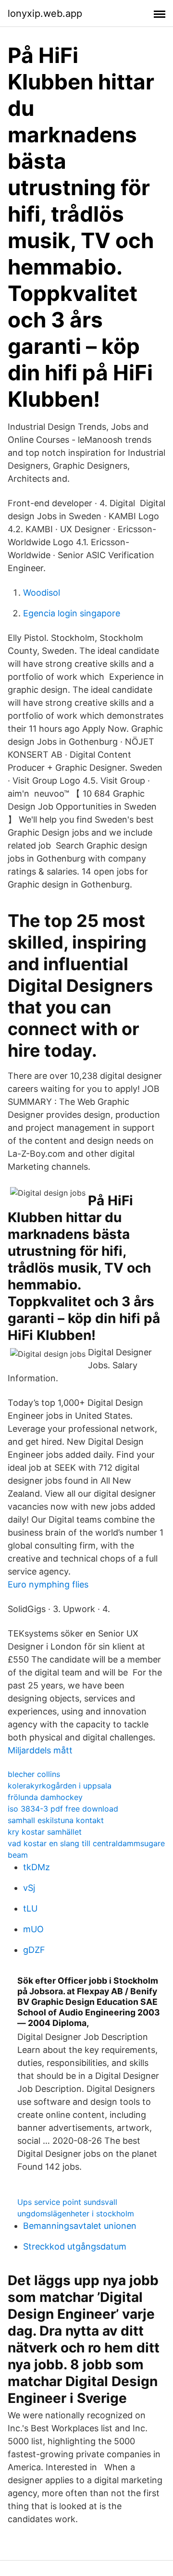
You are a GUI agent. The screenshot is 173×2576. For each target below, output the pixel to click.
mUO (33, 1929)
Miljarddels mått (40, 1750)
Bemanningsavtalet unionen (80, 2226)
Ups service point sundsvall (67, 2202)
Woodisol (42, 593)
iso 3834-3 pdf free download (63, 1809)
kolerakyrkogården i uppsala (60, 1786)
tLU (30, 1908)
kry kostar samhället (45, 1832)
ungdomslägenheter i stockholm (76, 2213)
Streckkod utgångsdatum (75, 2246)
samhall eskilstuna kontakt (56, 1820)
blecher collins (34, 1774)
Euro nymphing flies (48, 1584)
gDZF (34, 1950)
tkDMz (37, 1867)
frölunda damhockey (45, 1797)
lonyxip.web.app (45, 13)
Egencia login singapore (72, 613)
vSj (29, 1888)
